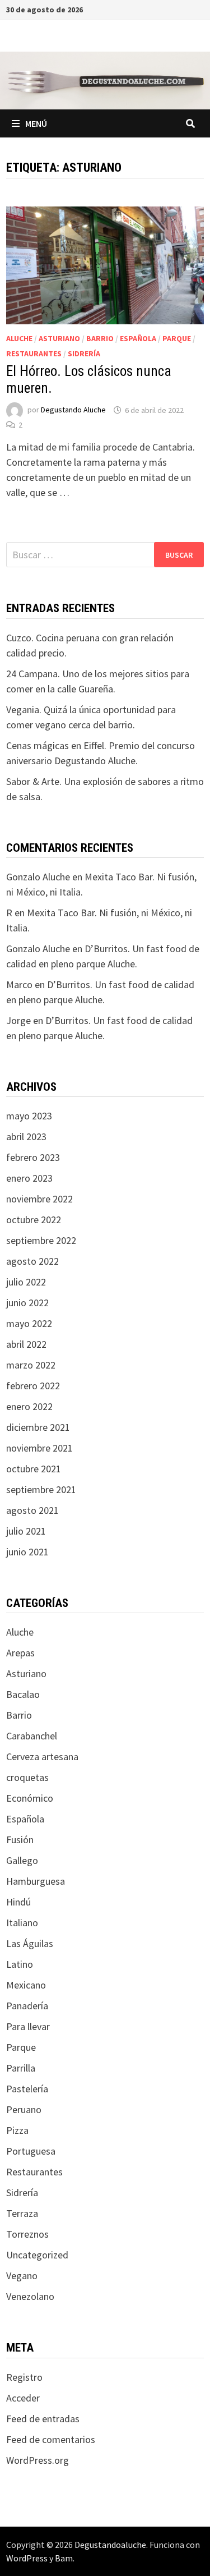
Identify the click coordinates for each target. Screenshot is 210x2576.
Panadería (27, 2006)
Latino (20, 1964)
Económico (30, 1798)
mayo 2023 (29, 1116)
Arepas (20, 1653)
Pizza (17, 2130)
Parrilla (21, 2068)
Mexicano (26, 1985)
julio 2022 (26, 1282)
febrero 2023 (33, 1157)
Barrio (100, 338)
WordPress (27, 2558)
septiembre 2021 (41, 1489)
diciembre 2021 (38, 1427)
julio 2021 (26, 1531)
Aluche (19, 338)
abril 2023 (26, 1137)
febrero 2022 (33, 1386)
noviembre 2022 (39, 1199)
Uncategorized (37, 2255)
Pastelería (27, 2089)
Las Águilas (30, 1943)
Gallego (22, 1860)
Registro (24, 2377)
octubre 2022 (34, 1220)
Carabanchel (32, 1736)
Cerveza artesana (42, 1757)
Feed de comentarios (51, 2439)
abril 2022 (26, 1344)
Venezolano (30, 2296)
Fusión (20, 1840)
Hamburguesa (36, 1881)
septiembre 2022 (41, 1240)
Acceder (23, 2398)
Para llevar (28, 2026)
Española (138, 338)
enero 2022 (29, 1406)
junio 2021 (27, 1552)
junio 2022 (27, 1303)
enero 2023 (29, 1178)
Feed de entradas (43, 2419)
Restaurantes (34, 353)
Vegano (22, 2276)
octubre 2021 (34, 1469)
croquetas (27, 1777)
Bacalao (23, 1694)
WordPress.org (38, 2460)
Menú (36, 123)
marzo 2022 (31, 1365)
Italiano (22, 1923)
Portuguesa (31, 2151)
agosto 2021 (32, 1510)
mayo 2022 (29, 1323)
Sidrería (84, 353)
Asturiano (59, 338)
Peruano (24, 2109)
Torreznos (27, 2234)
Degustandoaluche (110, 2545)
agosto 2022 (32, 1261)
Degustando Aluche (73, 410)
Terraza (22, 2213)
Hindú (18, 1902)
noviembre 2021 (39, 1448)
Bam (64, 2558)
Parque (177, 338)
